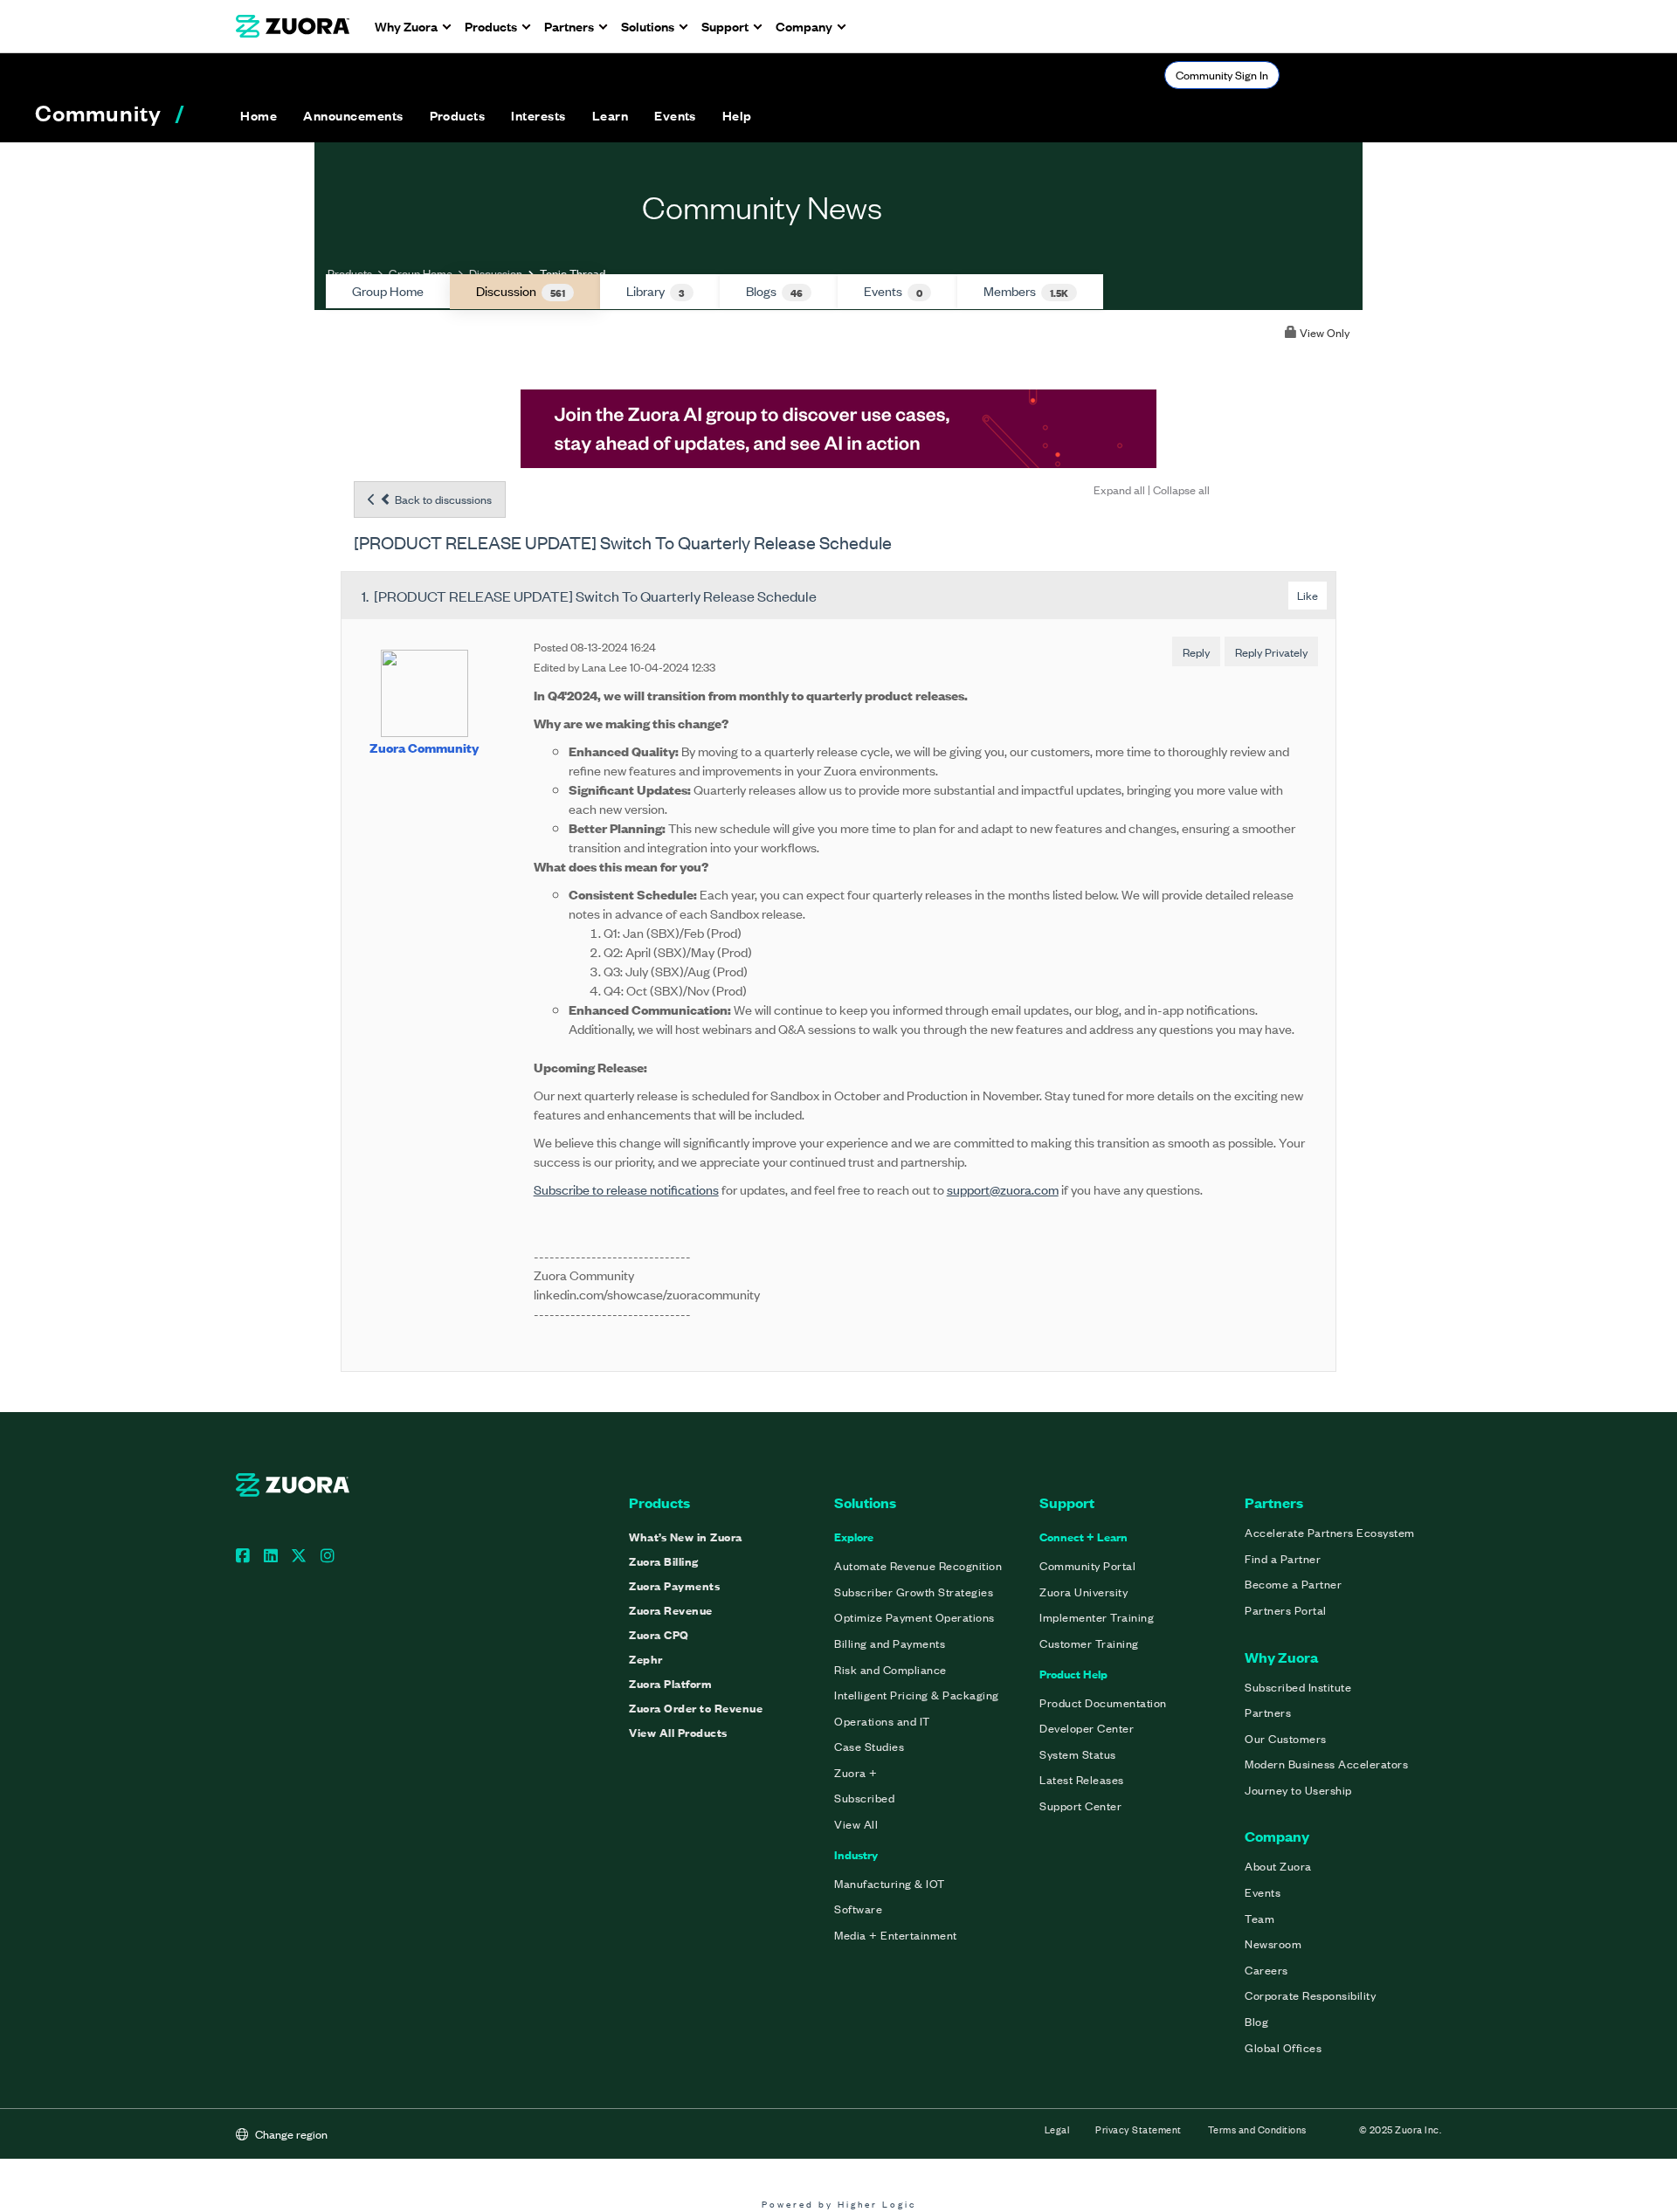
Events (893, 291)
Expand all (1119, 489)
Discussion (496, 273)
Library (656, 291)
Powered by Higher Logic (839, 2204)
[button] (353, 115)
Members (1026, 291)
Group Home (421, 273)
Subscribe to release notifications (626, 1189)
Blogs (774, 291)
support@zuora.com (1003, 1189)
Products (350, 273)
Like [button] (1308, 595)
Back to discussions (442, 499)
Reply (1196, 652)
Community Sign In (1222, 75)
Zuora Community (424, 747)
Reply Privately (1271, 652)
